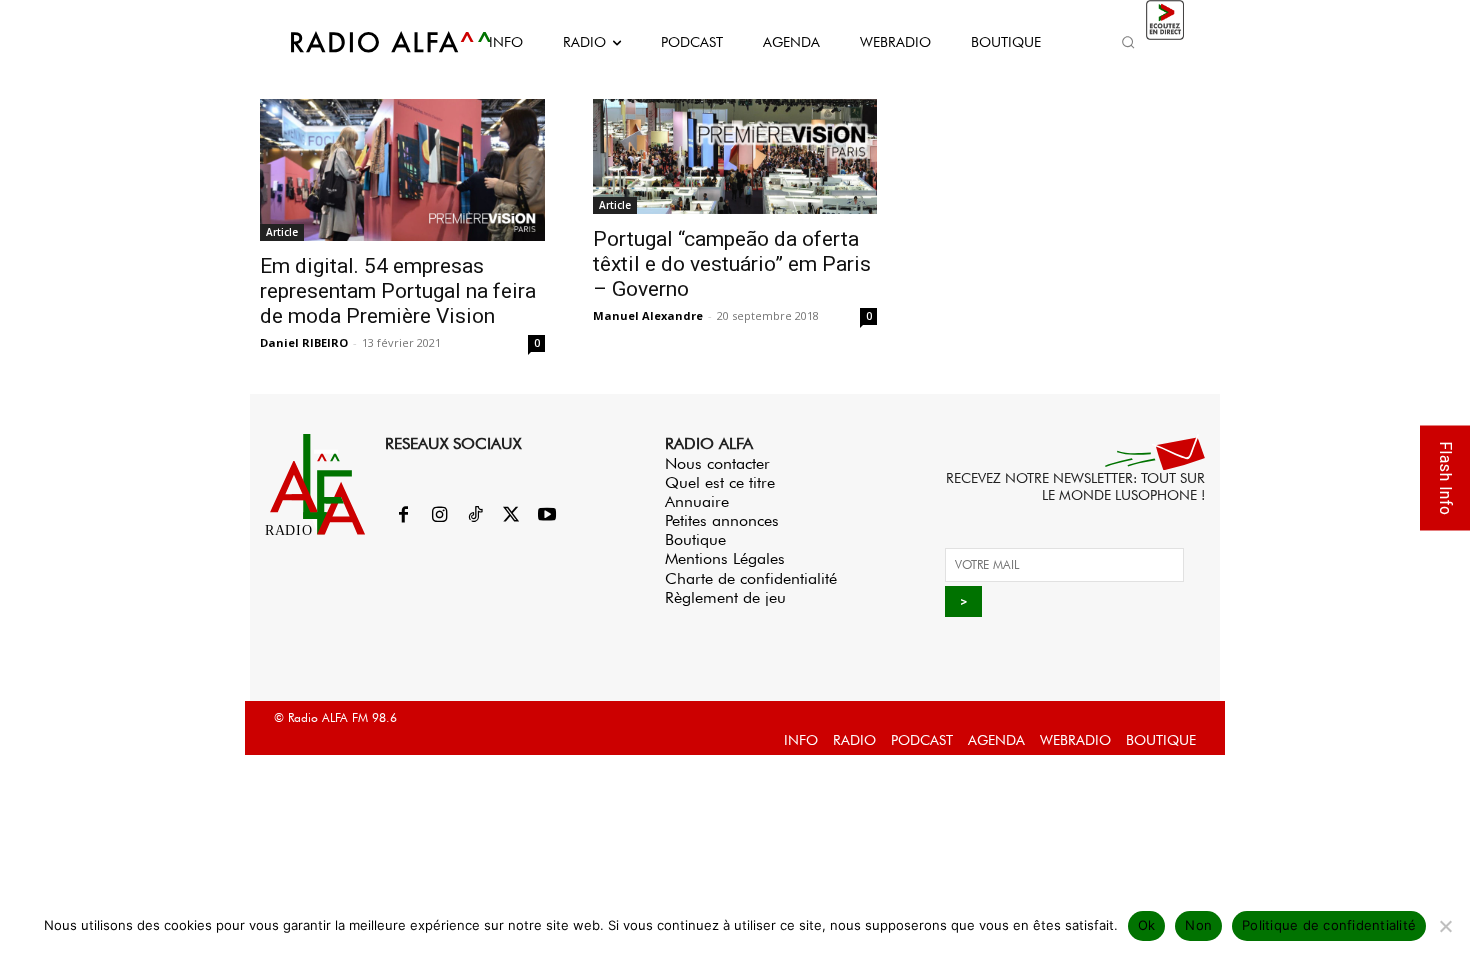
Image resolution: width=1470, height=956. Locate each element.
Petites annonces (722, 520)
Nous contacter (717, 463)
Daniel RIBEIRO (304, 342)
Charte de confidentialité (751, 578)
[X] (511, 516)
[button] (1128, 42)
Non (1198, 925)
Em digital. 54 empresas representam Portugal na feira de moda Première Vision (398, 291)
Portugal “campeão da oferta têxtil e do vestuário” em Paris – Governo (732, 264)
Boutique (695, 539)
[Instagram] (439, 516)
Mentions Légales (725, 558)
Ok (1147, 925)
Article (282, 232)
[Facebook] (403, 516)
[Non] (1445, 926)
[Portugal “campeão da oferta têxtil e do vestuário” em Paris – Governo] (735, 156)
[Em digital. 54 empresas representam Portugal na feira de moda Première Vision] (402, 170)
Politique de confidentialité (1329, 925)
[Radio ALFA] (368, 42)
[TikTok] (475, 516)
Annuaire (697, 501)
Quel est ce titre (720, 482)
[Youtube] (547, 516)
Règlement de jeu (725, 597)
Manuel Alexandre (648, 315)
